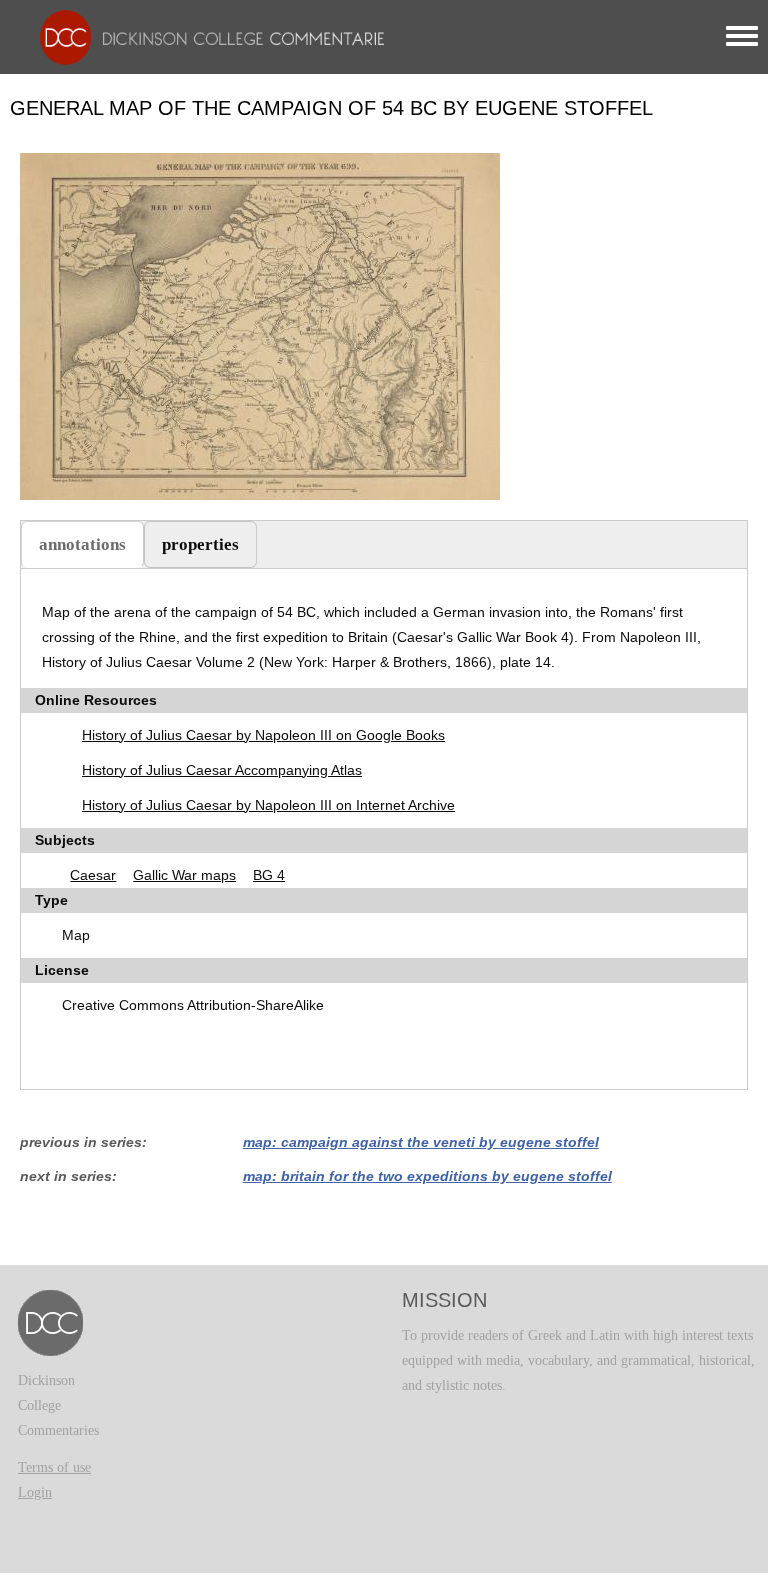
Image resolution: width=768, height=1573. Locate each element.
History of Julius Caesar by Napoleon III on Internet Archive (268, 805)
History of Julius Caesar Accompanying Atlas (222, 770)
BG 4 (269, 875)
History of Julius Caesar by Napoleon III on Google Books (263, 735)
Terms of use (54, 1467)
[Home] (207, 36)
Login (35, 1492)
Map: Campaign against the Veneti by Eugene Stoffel (421, 1142)
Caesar (93, 875)
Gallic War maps (184, 875)
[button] (260, 324)
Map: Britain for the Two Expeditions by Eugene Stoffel (427, 1176)
